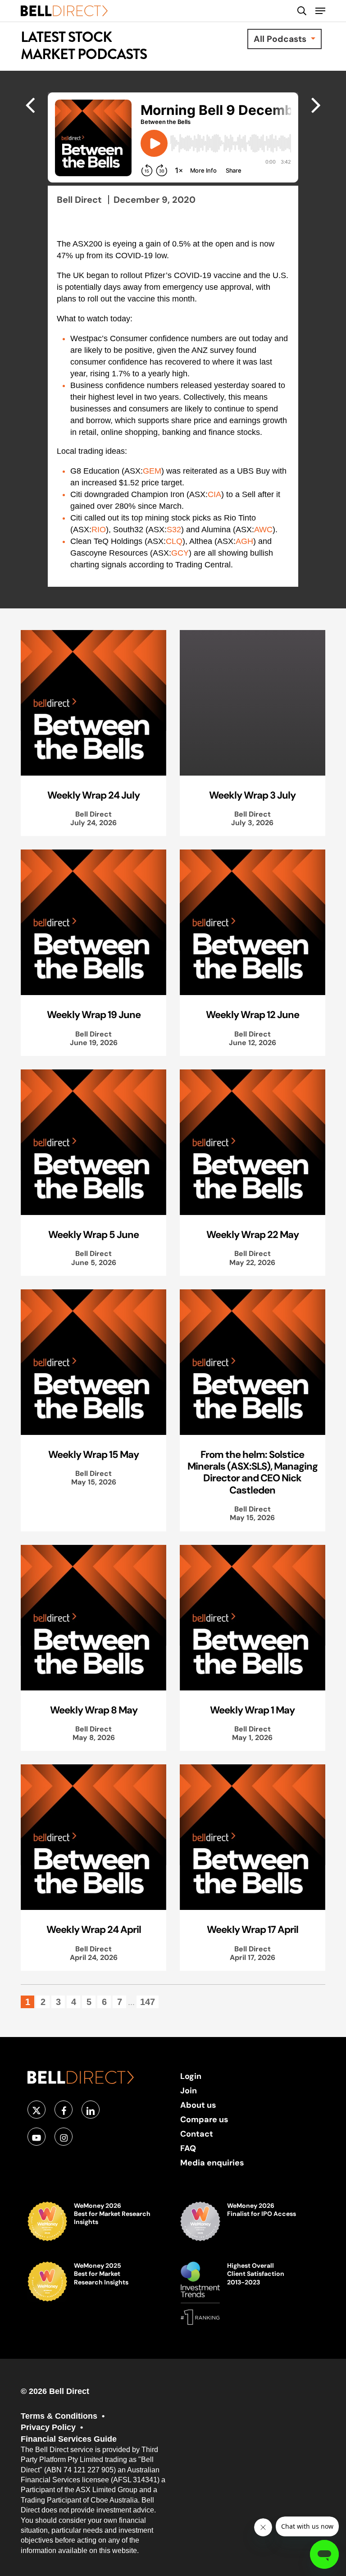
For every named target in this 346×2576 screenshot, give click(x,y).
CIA (214, 494)
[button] (320, 11)
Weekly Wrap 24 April (94, 1929)
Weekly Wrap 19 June (94, 1014)
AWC (263, 530)
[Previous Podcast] (316, 105)
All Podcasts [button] (281, 39)
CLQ (174, 541)
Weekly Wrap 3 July (252, 795)
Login (191, 2076)
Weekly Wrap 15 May (93, 1454)
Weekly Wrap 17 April (253, 1929)
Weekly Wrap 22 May (253, 1234)
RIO (99, 530)
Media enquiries (212, 2163)
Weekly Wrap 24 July (93, 795)
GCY (180, 553)
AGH (244, 541)
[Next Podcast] (30, 105)
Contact (197, 2134)
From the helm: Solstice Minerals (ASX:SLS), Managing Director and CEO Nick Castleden (253, 1472)
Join (189, 2090)
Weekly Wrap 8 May (94, 1710)
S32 (174, 530)
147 (148, 2002)
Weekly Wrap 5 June (93, 1234)
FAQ (188, 2148)
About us (198, 2105)
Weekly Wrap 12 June (253, 1014)
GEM (152, 471)
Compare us (204, 2119)
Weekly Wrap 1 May (252, 1710)
